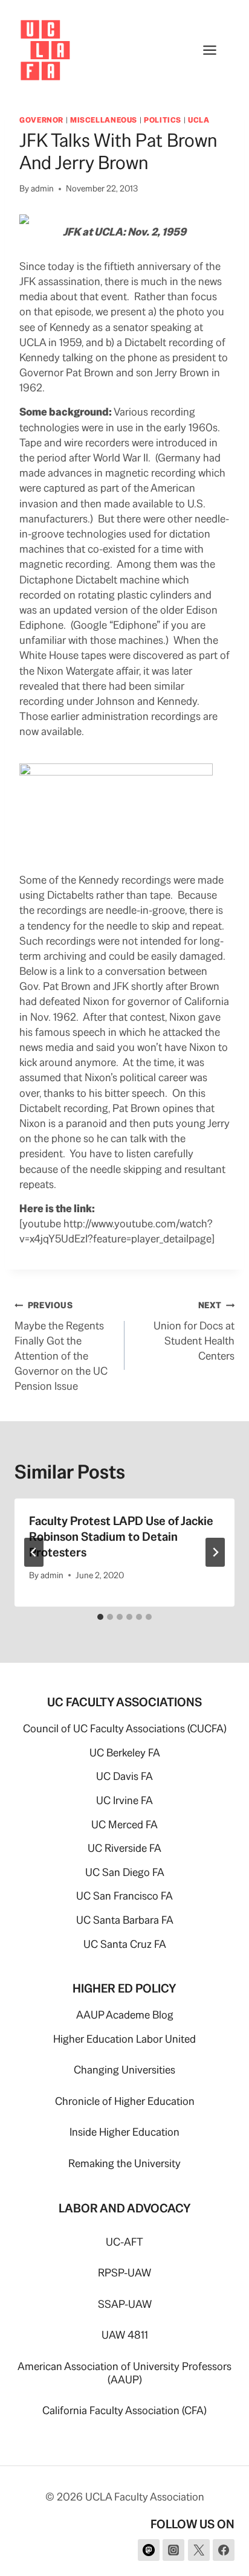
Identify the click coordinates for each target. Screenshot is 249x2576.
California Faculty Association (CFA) (124, 2410)
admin (42, 188)
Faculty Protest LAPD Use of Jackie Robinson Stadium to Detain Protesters (121, 1537)
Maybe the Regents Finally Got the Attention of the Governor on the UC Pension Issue (61, 1346)
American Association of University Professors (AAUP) (124, 2373)
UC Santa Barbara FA (125, 1920)
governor (41, 120)
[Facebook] (224, 2550)
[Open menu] (216, 50)
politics (163, 120)
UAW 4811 (125, 2335)
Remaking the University (124, 2163)
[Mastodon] (149, 2550)
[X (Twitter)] (199, 2550)
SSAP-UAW (125, 2304)
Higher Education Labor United (124, 2039)
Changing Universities (124, 2070)
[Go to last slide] (34, 1552)
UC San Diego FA (125, 1872)
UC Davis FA (124, 1776)
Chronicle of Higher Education (125, 2101)
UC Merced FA (124, 1824)
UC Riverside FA (124, 1848)
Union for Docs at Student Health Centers (194, 1331)
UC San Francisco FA (124, 1896)
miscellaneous (104, 120)
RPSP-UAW (124, 2272)
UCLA (199, 120)
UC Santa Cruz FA (125, 1944)
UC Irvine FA (124, 1800)
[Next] (215, 1552)
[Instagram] (173, 2550)
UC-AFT (124, 2242)
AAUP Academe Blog (125, 2015)
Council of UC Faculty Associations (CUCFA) (125, 1728)
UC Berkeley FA (125, 1752)
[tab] (100, 1617)
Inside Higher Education (124, 2132)
